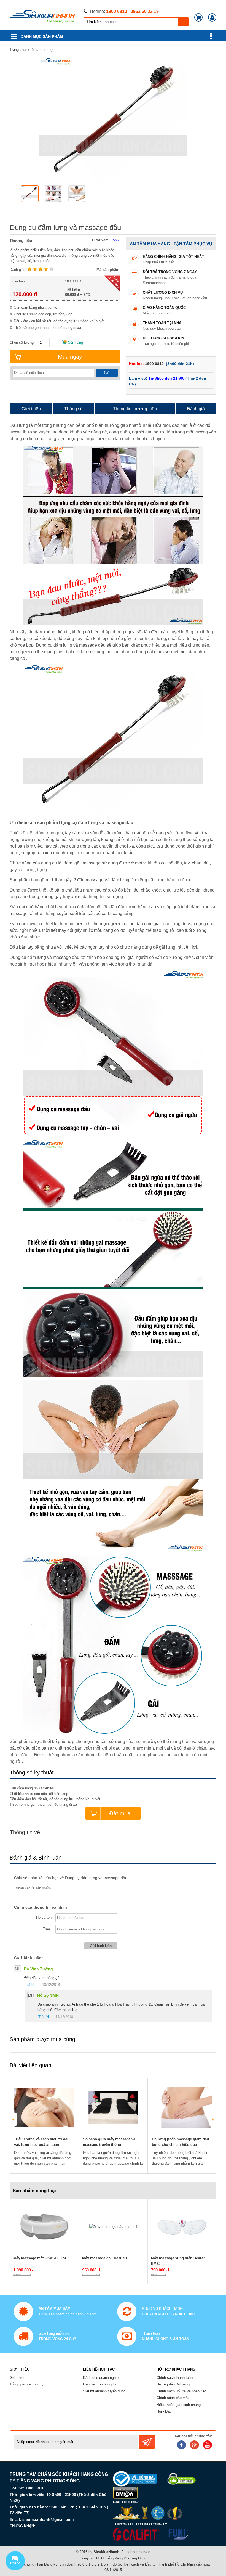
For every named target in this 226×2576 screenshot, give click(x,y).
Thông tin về (25, 1832)
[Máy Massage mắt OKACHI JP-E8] (44, 2226)
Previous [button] (14, 2119)
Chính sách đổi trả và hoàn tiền (181, 2391)
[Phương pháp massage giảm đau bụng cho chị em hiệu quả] (182, 2107)
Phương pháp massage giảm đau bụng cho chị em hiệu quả (180, 2142)
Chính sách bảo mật (173, 2398)
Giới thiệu (18, 2378)
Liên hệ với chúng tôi (100, 2384)
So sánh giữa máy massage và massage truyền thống (109, 2142)
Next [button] (212, 2119)
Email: (48, 1929)
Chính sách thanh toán (175, 2378)
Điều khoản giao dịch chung (179, 2405)
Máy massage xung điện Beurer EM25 (178, 2261)
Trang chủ (18, 50)
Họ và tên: (44, 1917)
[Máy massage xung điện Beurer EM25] (182, 2226)
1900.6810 (35, 2488)
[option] (31, 194)
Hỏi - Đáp (164, 2411)
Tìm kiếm (184, 22)
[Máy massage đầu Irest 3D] (113, 2226)
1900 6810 (155, 364)
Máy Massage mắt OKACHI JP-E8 (41, 2258)
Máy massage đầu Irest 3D (104, 2258)
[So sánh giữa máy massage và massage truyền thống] (113, 2107)
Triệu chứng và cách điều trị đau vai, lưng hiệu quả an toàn (42, 2142)
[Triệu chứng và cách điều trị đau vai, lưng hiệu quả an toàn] (44, 2107)
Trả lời (30, 1985)
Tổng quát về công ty (27, 2384)
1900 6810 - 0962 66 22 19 (132, 11)
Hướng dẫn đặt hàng (173, 2384)
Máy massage (43, 50)
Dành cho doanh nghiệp (102, 2378)
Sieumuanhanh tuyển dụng (104, 2391)
